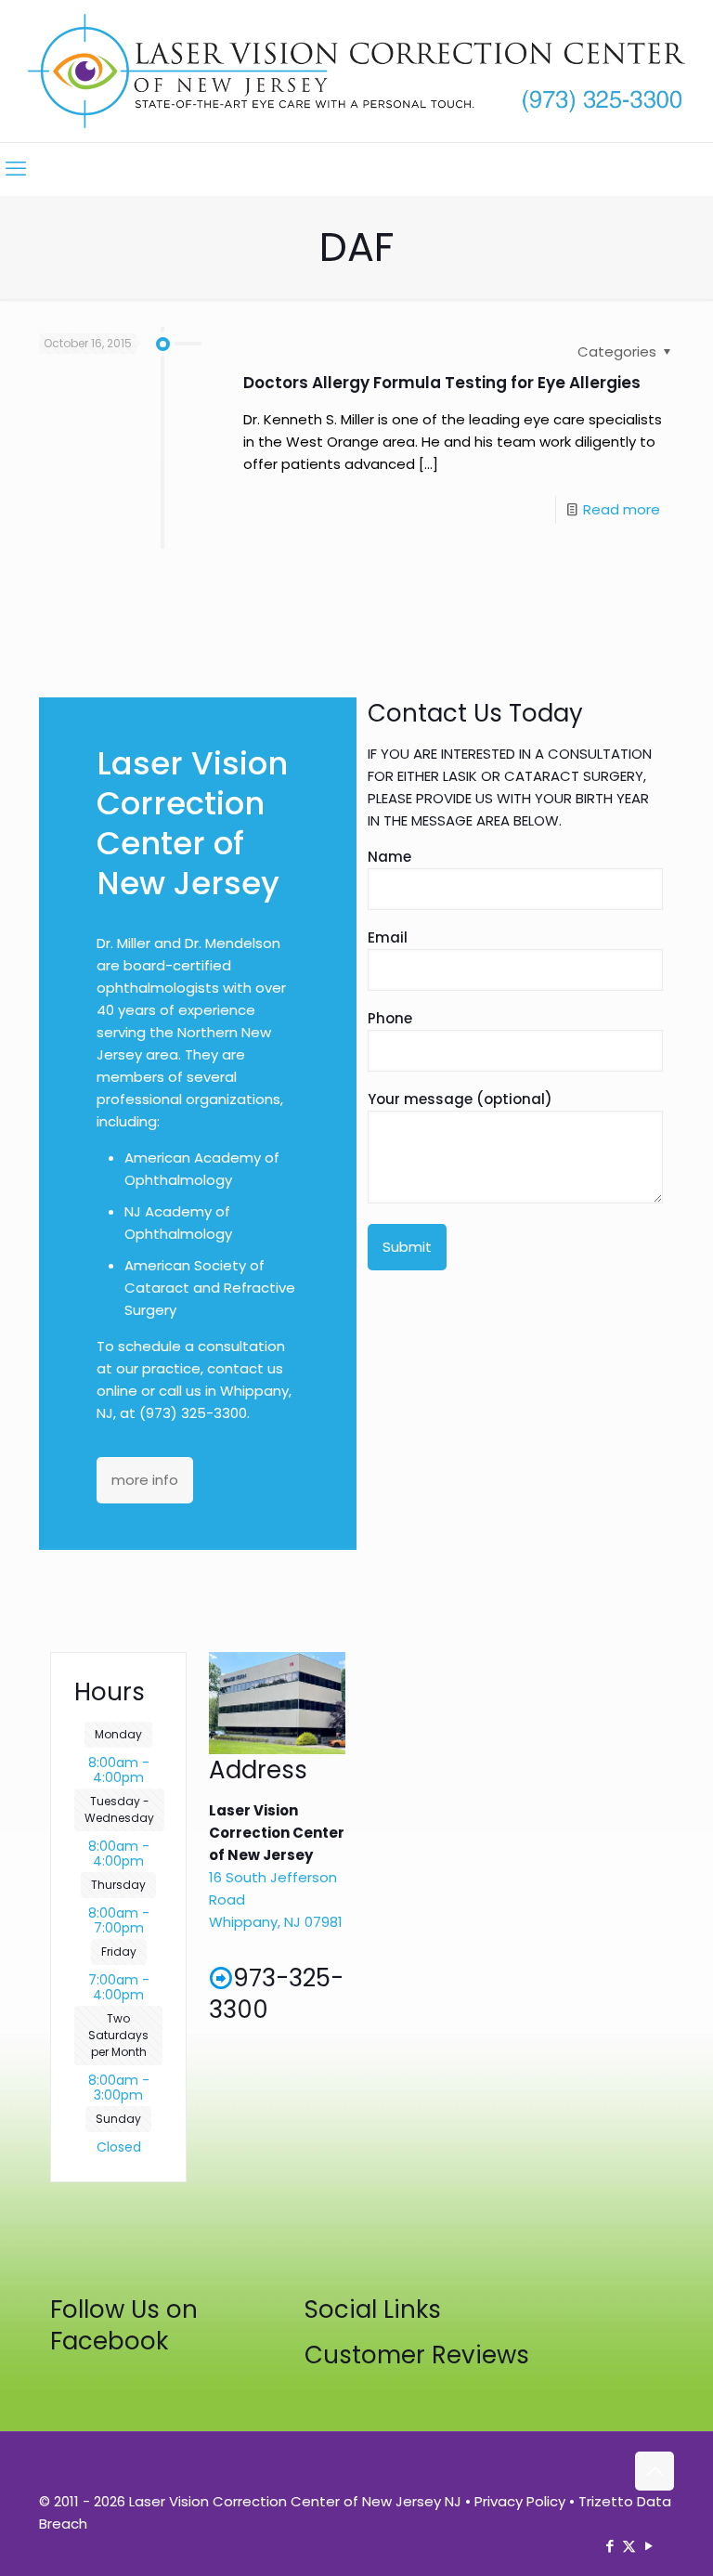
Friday (119, 1952)
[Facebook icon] (609, 2546)
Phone (390, 1018)
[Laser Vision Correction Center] (356, 71)
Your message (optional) (460, 1099)
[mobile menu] (16, 169)
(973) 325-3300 (193, 1413)
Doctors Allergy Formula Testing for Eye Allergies (442, 383)
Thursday (118, 1885)
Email (388, 937)
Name (389, 857)
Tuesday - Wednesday (119, 1809)
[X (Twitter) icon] (629, 2546)
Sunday (118, 2119)
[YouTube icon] (648, 2546)
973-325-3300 (276, 1994)
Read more (622, 509)
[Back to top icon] (655, 2471)
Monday (118, 1734)
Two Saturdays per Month (118, 2035)
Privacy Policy (520, 2501)
